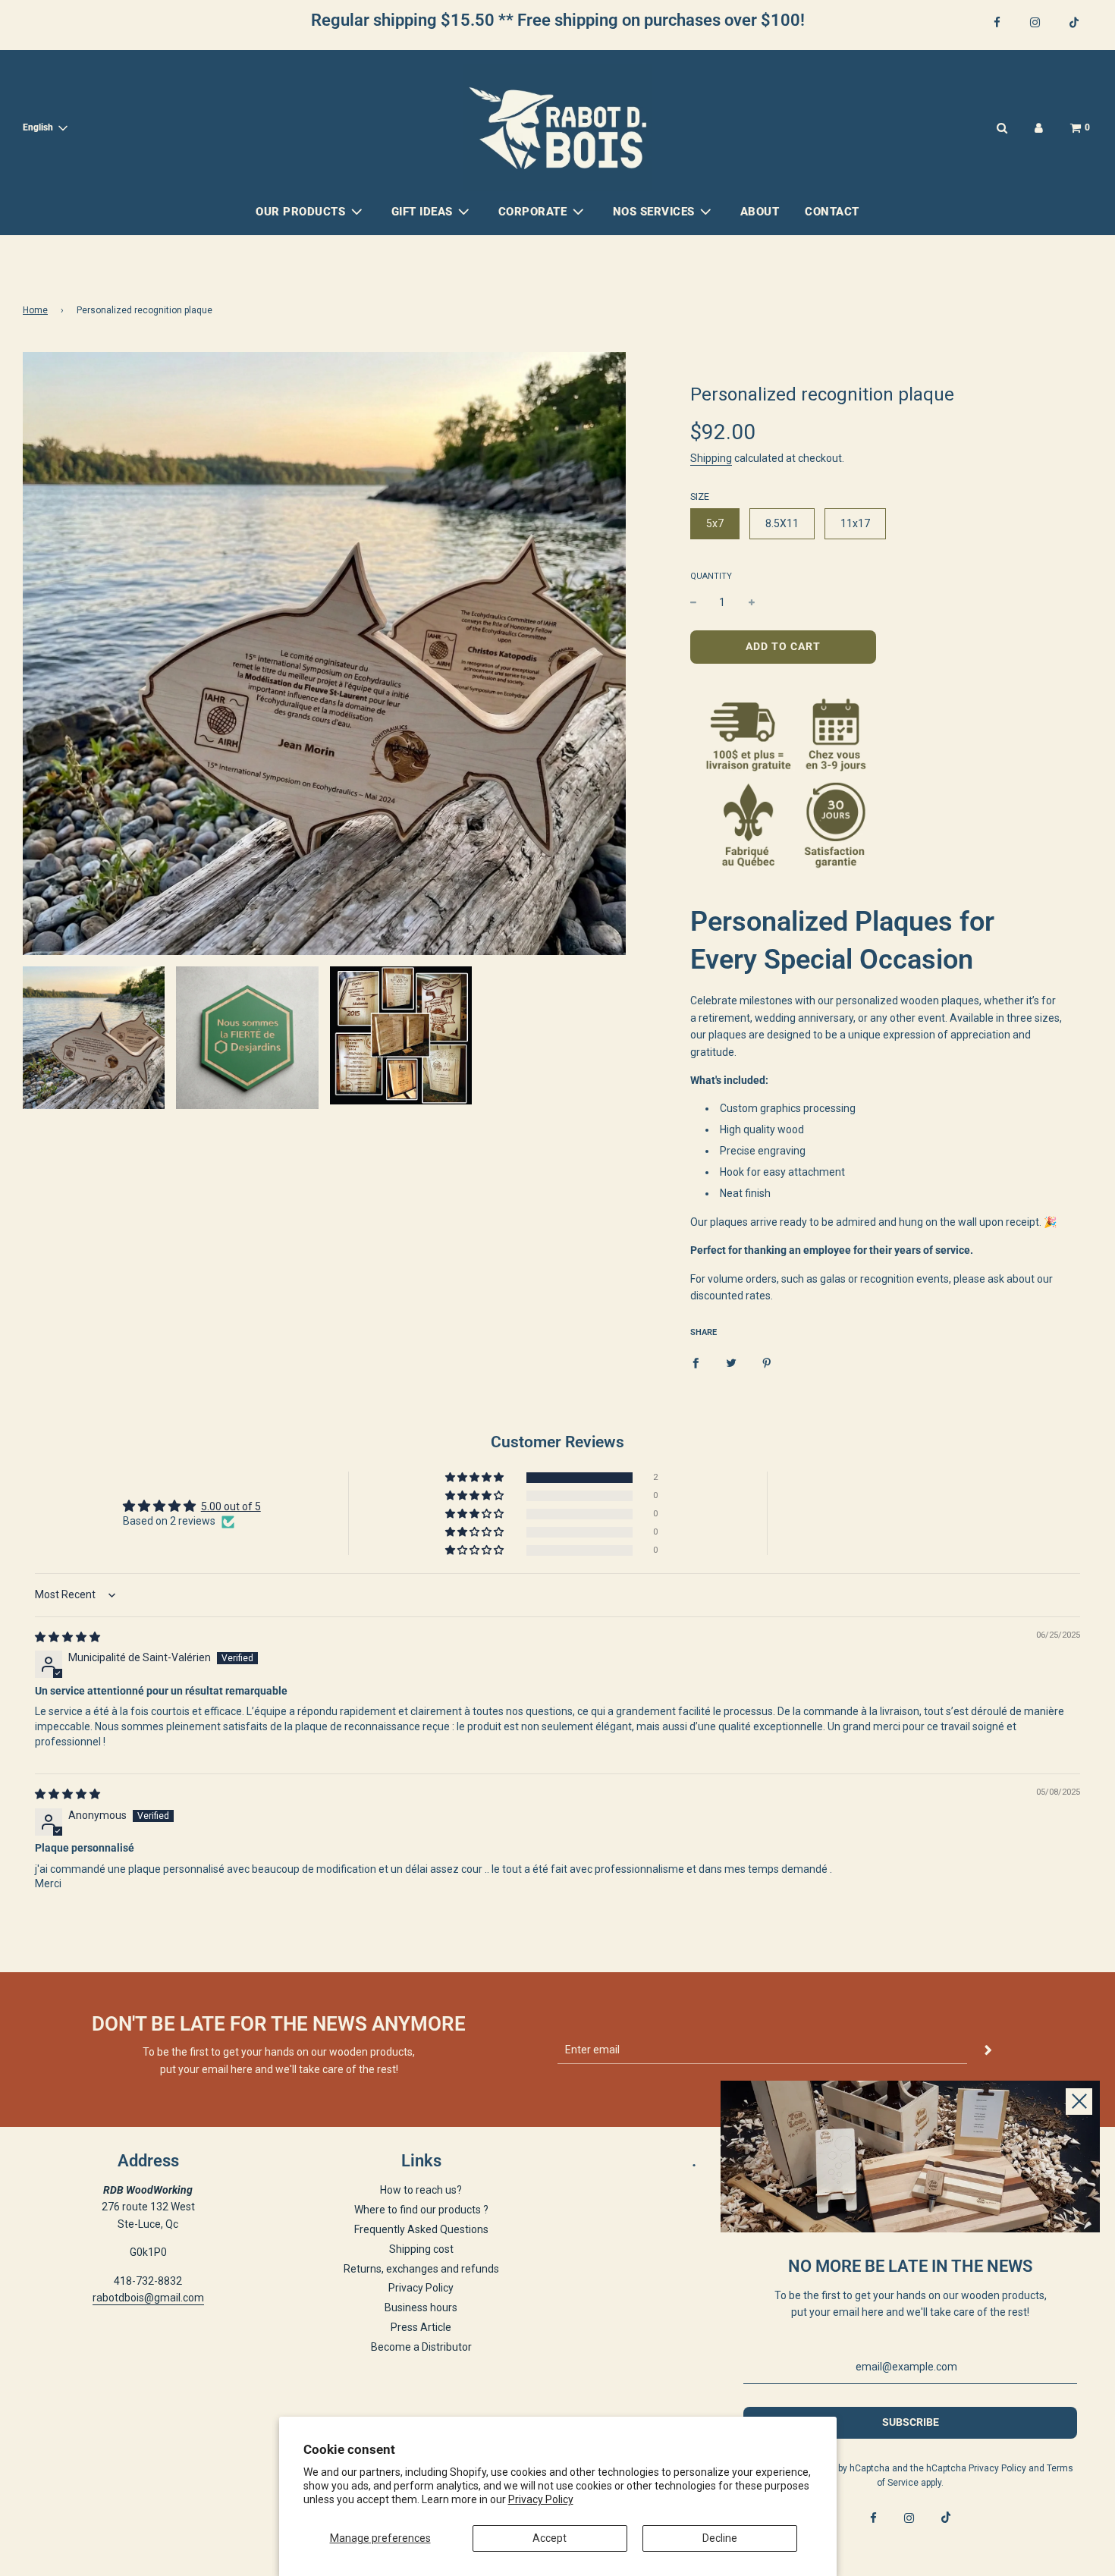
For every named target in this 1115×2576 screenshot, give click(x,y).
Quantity (711, 576)
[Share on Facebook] (696, 1362)
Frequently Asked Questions (421, 2229)
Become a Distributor (421, 2347)
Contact (832, 212)
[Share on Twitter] (731, 1362)
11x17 (855, 523)
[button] (476, 1478)
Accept (550, 2538)
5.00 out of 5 (231, 1506)
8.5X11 (782, 523)
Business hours (421, 2307)
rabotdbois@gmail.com (148, 2298)
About (760, 212)
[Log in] (1039, 128)
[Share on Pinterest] (767, 1362)
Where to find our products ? (421, 2210)
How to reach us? (421, 2190)
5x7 (715, 523)
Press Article (421, 2327)
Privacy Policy (541, 2499)
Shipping (711, 458)
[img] (68, 1637)
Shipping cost (421, 2249)
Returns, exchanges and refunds (421, 2269)
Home (35, 310)
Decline (720, 2538)
